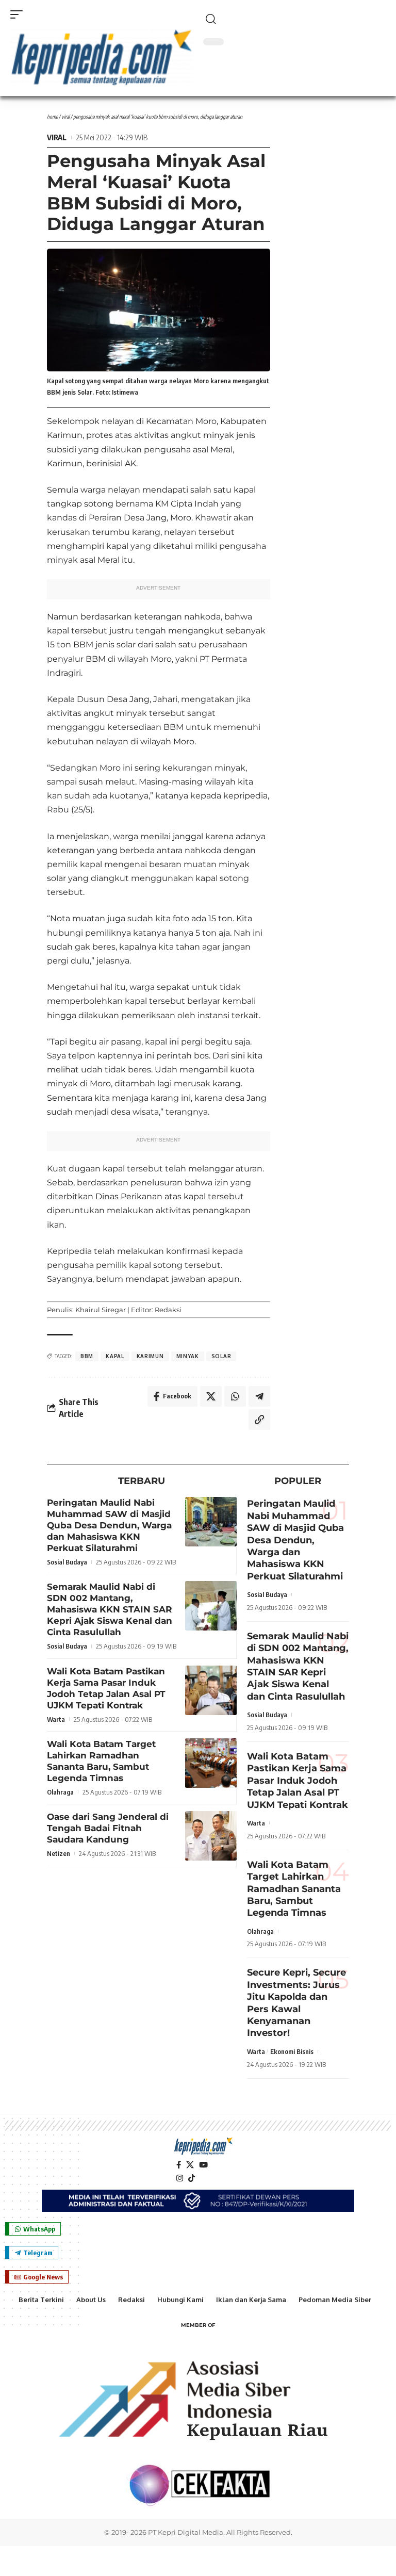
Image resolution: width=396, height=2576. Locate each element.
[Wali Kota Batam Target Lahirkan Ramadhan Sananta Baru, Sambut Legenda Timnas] (211, 1763)
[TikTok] (192, 2178)
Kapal (115, 1356)
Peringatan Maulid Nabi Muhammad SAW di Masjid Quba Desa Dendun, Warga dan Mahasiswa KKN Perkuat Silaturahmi (109, 1525)
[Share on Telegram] (259, 1396)
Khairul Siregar (101, 1310)
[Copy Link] (259, 1420)
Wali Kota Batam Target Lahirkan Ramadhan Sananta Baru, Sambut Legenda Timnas (294, 1889)
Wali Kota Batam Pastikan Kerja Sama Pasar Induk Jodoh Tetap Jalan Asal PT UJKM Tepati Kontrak (298, 1781)
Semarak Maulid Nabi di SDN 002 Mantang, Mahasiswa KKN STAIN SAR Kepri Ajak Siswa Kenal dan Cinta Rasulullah (110, 1609)
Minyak (188, 1356)
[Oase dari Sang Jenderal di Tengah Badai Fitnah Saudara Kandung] (211, 1836)
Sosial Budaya (67, 1562)
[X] (190, 2165)
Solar (221, 1356)
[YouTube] (203, 2165)
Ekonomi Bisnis (292, 2051)
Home (52, 117)
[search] (294, 19)
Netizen (59, 1853)
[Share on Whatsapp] (235, 1396)
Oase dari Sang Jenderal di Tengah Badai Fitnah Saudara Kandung (108, 1828)
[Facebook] (179, 2165)
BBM (87, 1356)
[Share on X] (211, 1396)
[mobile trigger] (19, 14)
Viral (65, 117)
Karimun (150, 1356)
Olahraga (60, 1792)
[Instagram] (180, 2178)
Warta (56, 1719)
